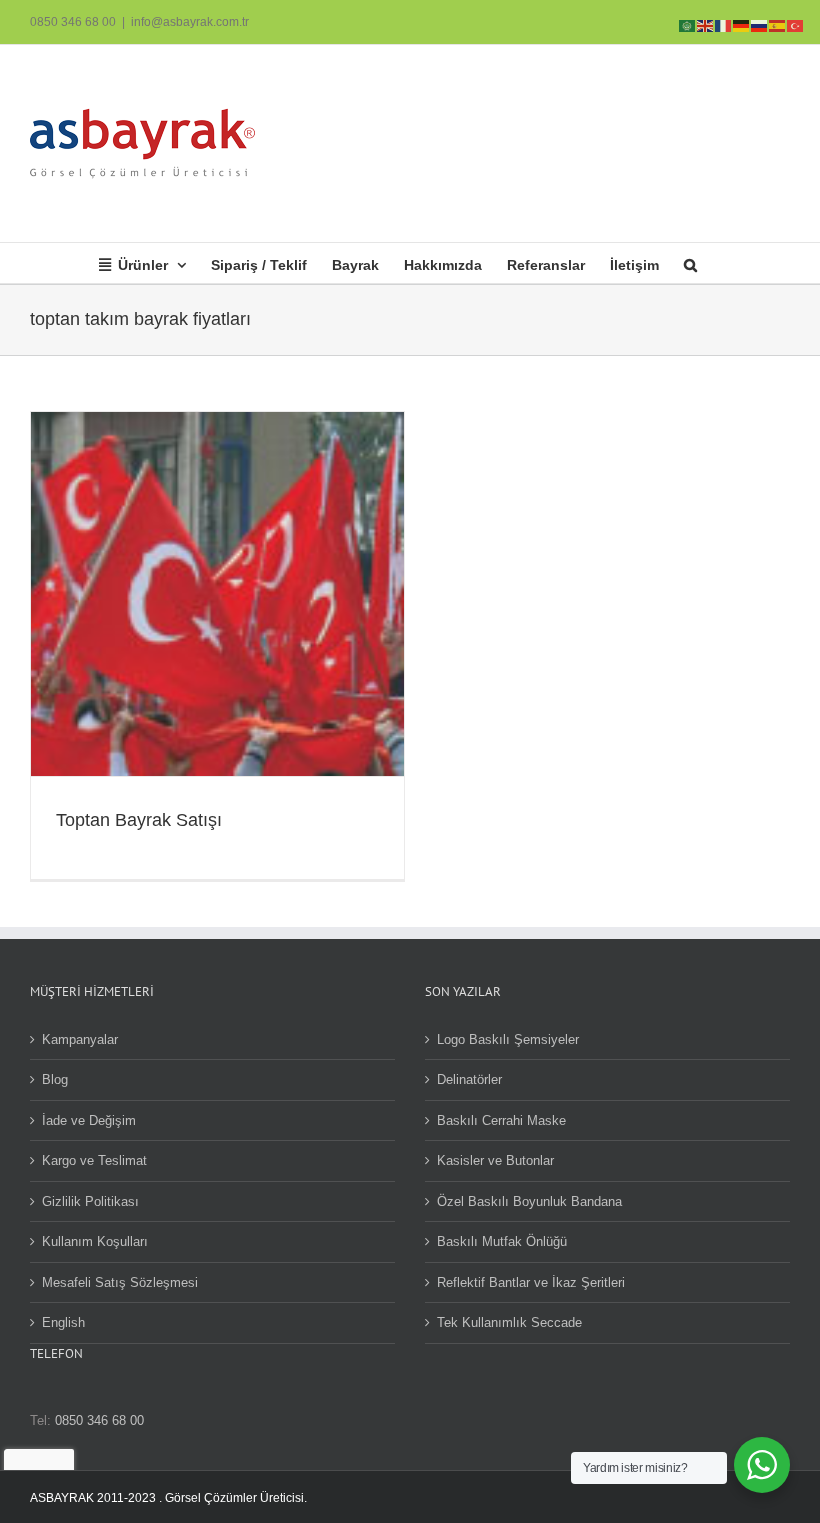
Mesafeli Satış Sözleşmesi (120, 1282)
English (63, 1322)
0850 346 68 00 (73, 22)
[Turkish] (796, 24)
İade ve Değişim (89, 1120)
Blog (55, 1079)
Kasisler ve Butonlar (495, 1160)
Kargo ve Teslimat (94, 1160)
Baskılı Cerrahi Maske (501, 1120)
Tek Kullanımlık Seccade (509, 1322)
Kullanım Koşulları (95, 1241)
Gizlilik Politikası (90, 1201)
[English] (706, 24)
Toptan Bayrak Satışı (139, 820)
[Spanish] (778, 24)
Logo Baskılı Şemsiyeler (508, 1039)
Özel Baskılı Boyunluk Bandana (529, 1201)
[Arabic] (688, 24)
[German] (742, 24)
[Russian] (760, 24)
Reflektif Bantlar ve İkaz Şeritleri (531, 1282)
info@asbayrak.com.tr (190, 22)
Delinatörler (469, 1079)
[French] (724, 24)
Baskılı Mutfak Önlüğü (502, 1241)
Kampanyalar (80, 1039)
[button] (690, 263)
